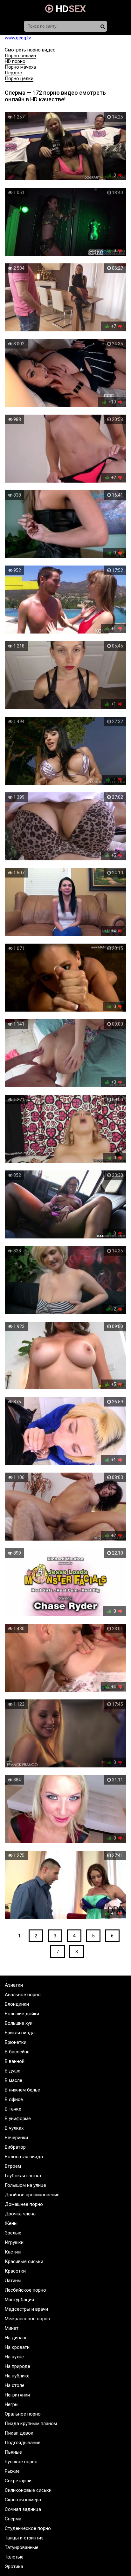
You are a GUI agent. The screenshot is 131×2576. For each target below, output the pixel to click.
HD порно (15, 61)
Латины (13, 2281)
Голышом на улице (25, 2185)
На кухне (14, 2357)
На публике (17, 2376)
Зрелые (13, 2233)
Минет (12, 2328)
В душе (13, 2071)
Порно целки (19, 78)
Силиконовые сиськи (28, 2490)
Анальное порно (23, 1995)
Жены (11, 2223)
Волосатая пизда (24, 2157)
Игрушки (14, 2242)
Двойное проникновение (32, 2195)
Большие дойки (22, 2014)
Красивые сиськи (24, 2261)
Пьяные (13, 2452)
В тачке (13, 2109)
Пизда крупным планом (31, 2423)
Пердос (13, 73)
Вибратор (15, 2147)
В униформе (18, 2118)
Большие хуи (19, 2023)
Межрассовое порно (28, 2319)
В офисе (14, 2099)
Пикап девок (19, 2433)
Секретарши (18, 2481)
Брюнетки (16, 2042)
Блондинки (17, 2004)
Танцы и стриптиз (24, 2538)
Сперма (13, 2519)
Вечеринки (16, 2138)
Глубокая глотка (23, 2176)
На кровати (17, 2347)
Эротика (14, 2566)
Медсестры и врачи (26, 2309)
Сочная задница (23, 2509)
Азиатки (14, 1985)
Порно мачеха (20, 67)
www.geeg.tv (18, 38)
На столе (15, 2385)
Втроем (13, 2166)
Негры (12, 2404)
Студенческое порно (28, 2528)
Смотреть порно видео (30, 50)
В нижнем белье (22, 2090)
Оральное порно (23, 2414)
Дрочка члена (20, 2214)
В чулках (14, 2128)
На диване (16, 2338)
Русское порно (21, 2462)
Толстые (14, 2557)
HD (70, 9)
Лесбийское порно (25, 2290)
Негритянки (17, 2395)
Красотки (15, 2271)
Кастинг (14, 2252)
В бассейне (17, 2052)
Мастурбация (19, 2300)
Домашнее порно (24, 2204)
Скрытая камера (23, 2500)
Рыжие (12, 2471)
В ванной (15, 2061)
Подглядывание (23, 2443)
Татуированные (22, 2547)
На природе (17, 2366)
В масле (14, 2080)
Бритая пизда (20, 2033)
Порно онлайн (20, 56)
